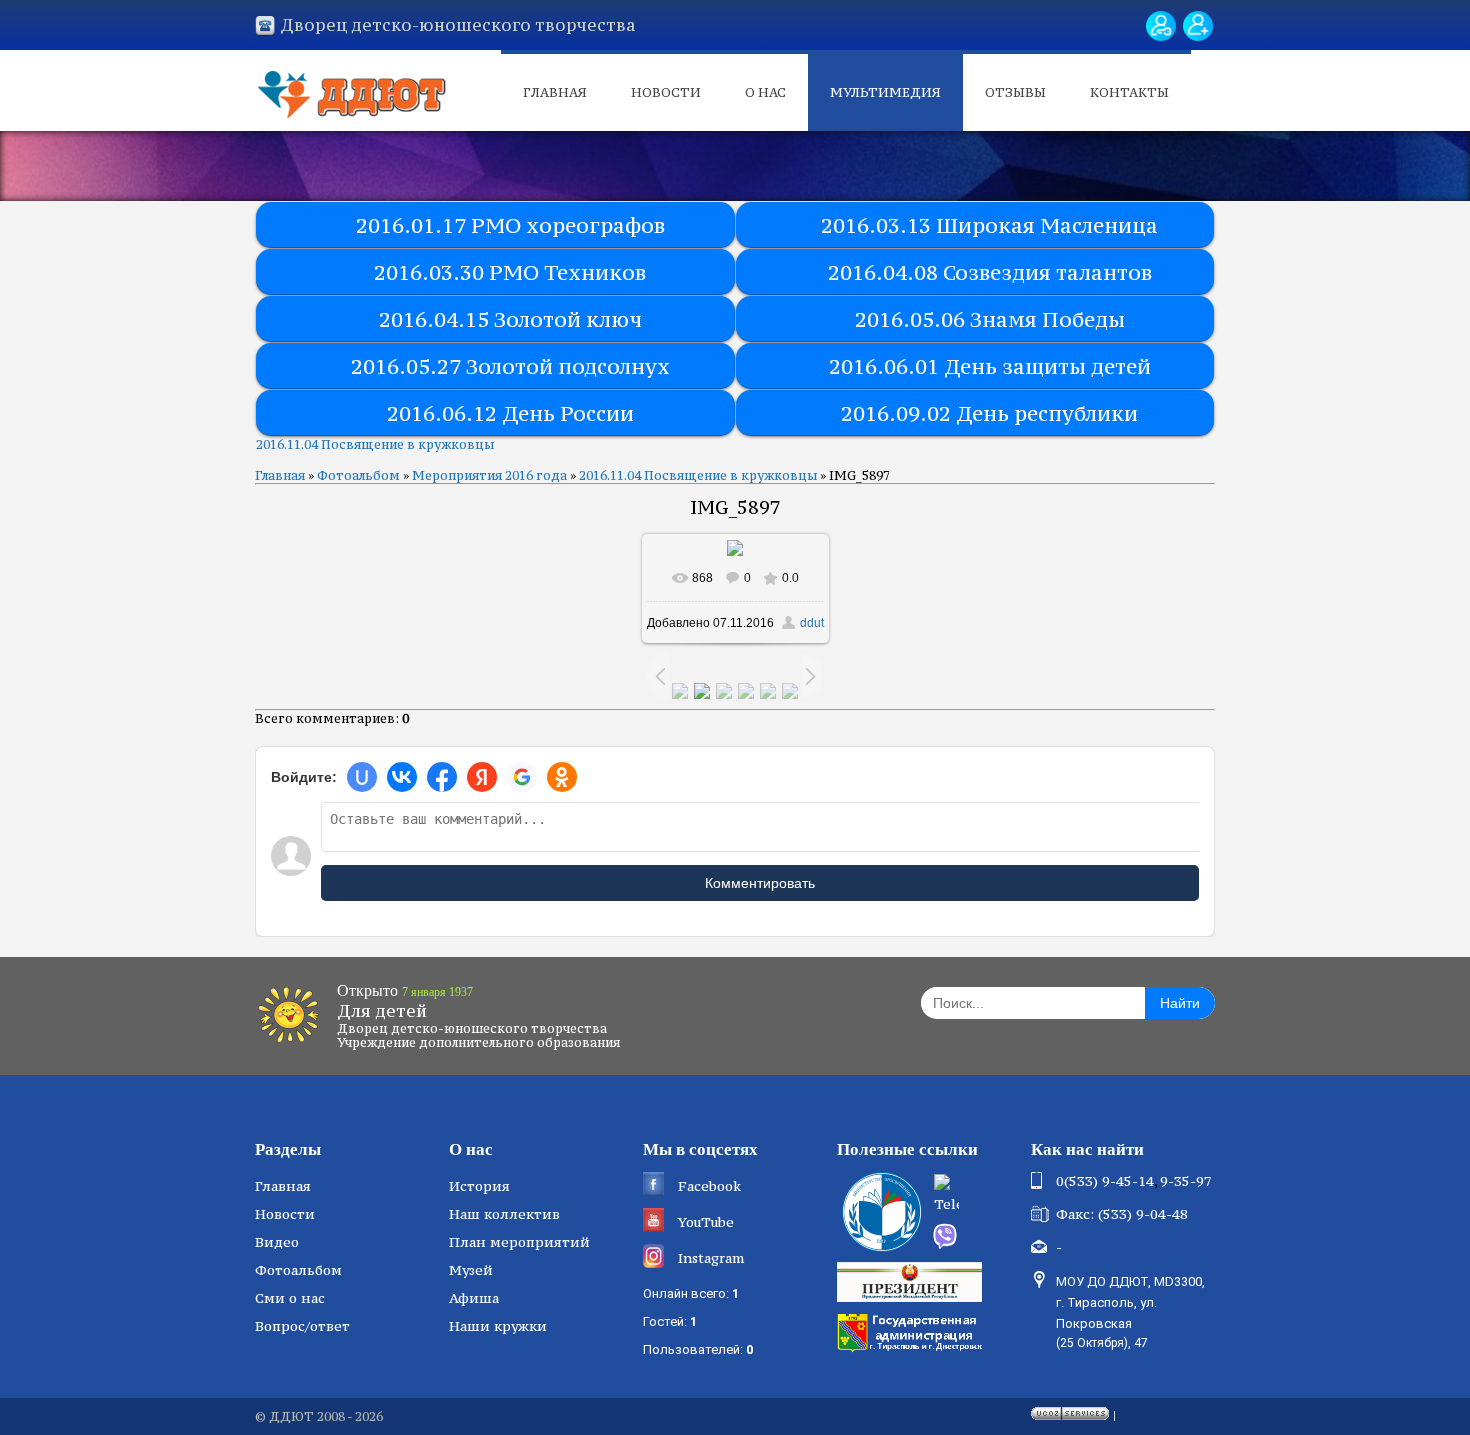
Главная (555, 92)
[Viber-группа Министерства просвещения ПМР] (975, 1236)
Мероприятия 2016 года (489, 475)
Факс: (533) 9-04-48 (1122, 1214)
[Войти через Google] (522, 777)
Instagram (711, 1258)
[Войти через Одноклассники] (562, 777)
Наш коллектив (504, 1214)
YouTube (706, 1222)
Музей (471, 1270)
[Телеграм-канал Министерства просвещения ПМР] (976, 1196)
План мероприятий (519, 1242)
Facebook (709, 1186)
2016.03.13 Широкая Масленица (989, 225)
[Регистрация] (1198, 26)
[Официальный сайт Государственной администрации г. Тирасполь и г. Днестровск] (912, 1331)
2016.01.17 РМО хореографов (510, 225)
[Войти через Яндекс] (482, 777)
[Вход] (1161, 26)
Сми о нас (290, 1298)
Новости (666, 92)
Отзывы (1015, 92)
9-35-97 (1186, 1181)
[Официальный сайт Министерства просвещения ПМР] (879, 1212)
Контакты (1129, 92)
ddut (812, 623)
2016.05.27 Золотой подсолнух (510, 366)
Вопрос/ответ (302, 1326)
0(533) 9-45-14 (1105, 1181)
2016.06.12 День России (510, 413)
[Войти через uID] (362, 777)
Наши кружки (498, 1326)
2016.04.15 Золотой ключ (510, 319)
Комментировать (760, 883)
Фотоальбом (358, 475)
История (479, 1186)
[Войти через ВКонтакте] (402, 777)
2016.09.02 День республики (989, 413)
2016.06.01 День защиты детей (990, 366)
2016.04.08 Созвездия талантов (990, 272)
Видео (277, 1242)
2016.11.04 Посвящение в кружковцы (375, 444)
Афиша (474, 1298)
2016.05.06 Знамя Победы (990, 319)
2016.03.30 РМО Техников (510, 272)
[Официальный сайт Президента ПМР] (912, 1281)
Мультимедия (885, 92)
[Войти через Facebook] (442, 777)
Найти (1180, 1003)
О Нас (765, 92)
